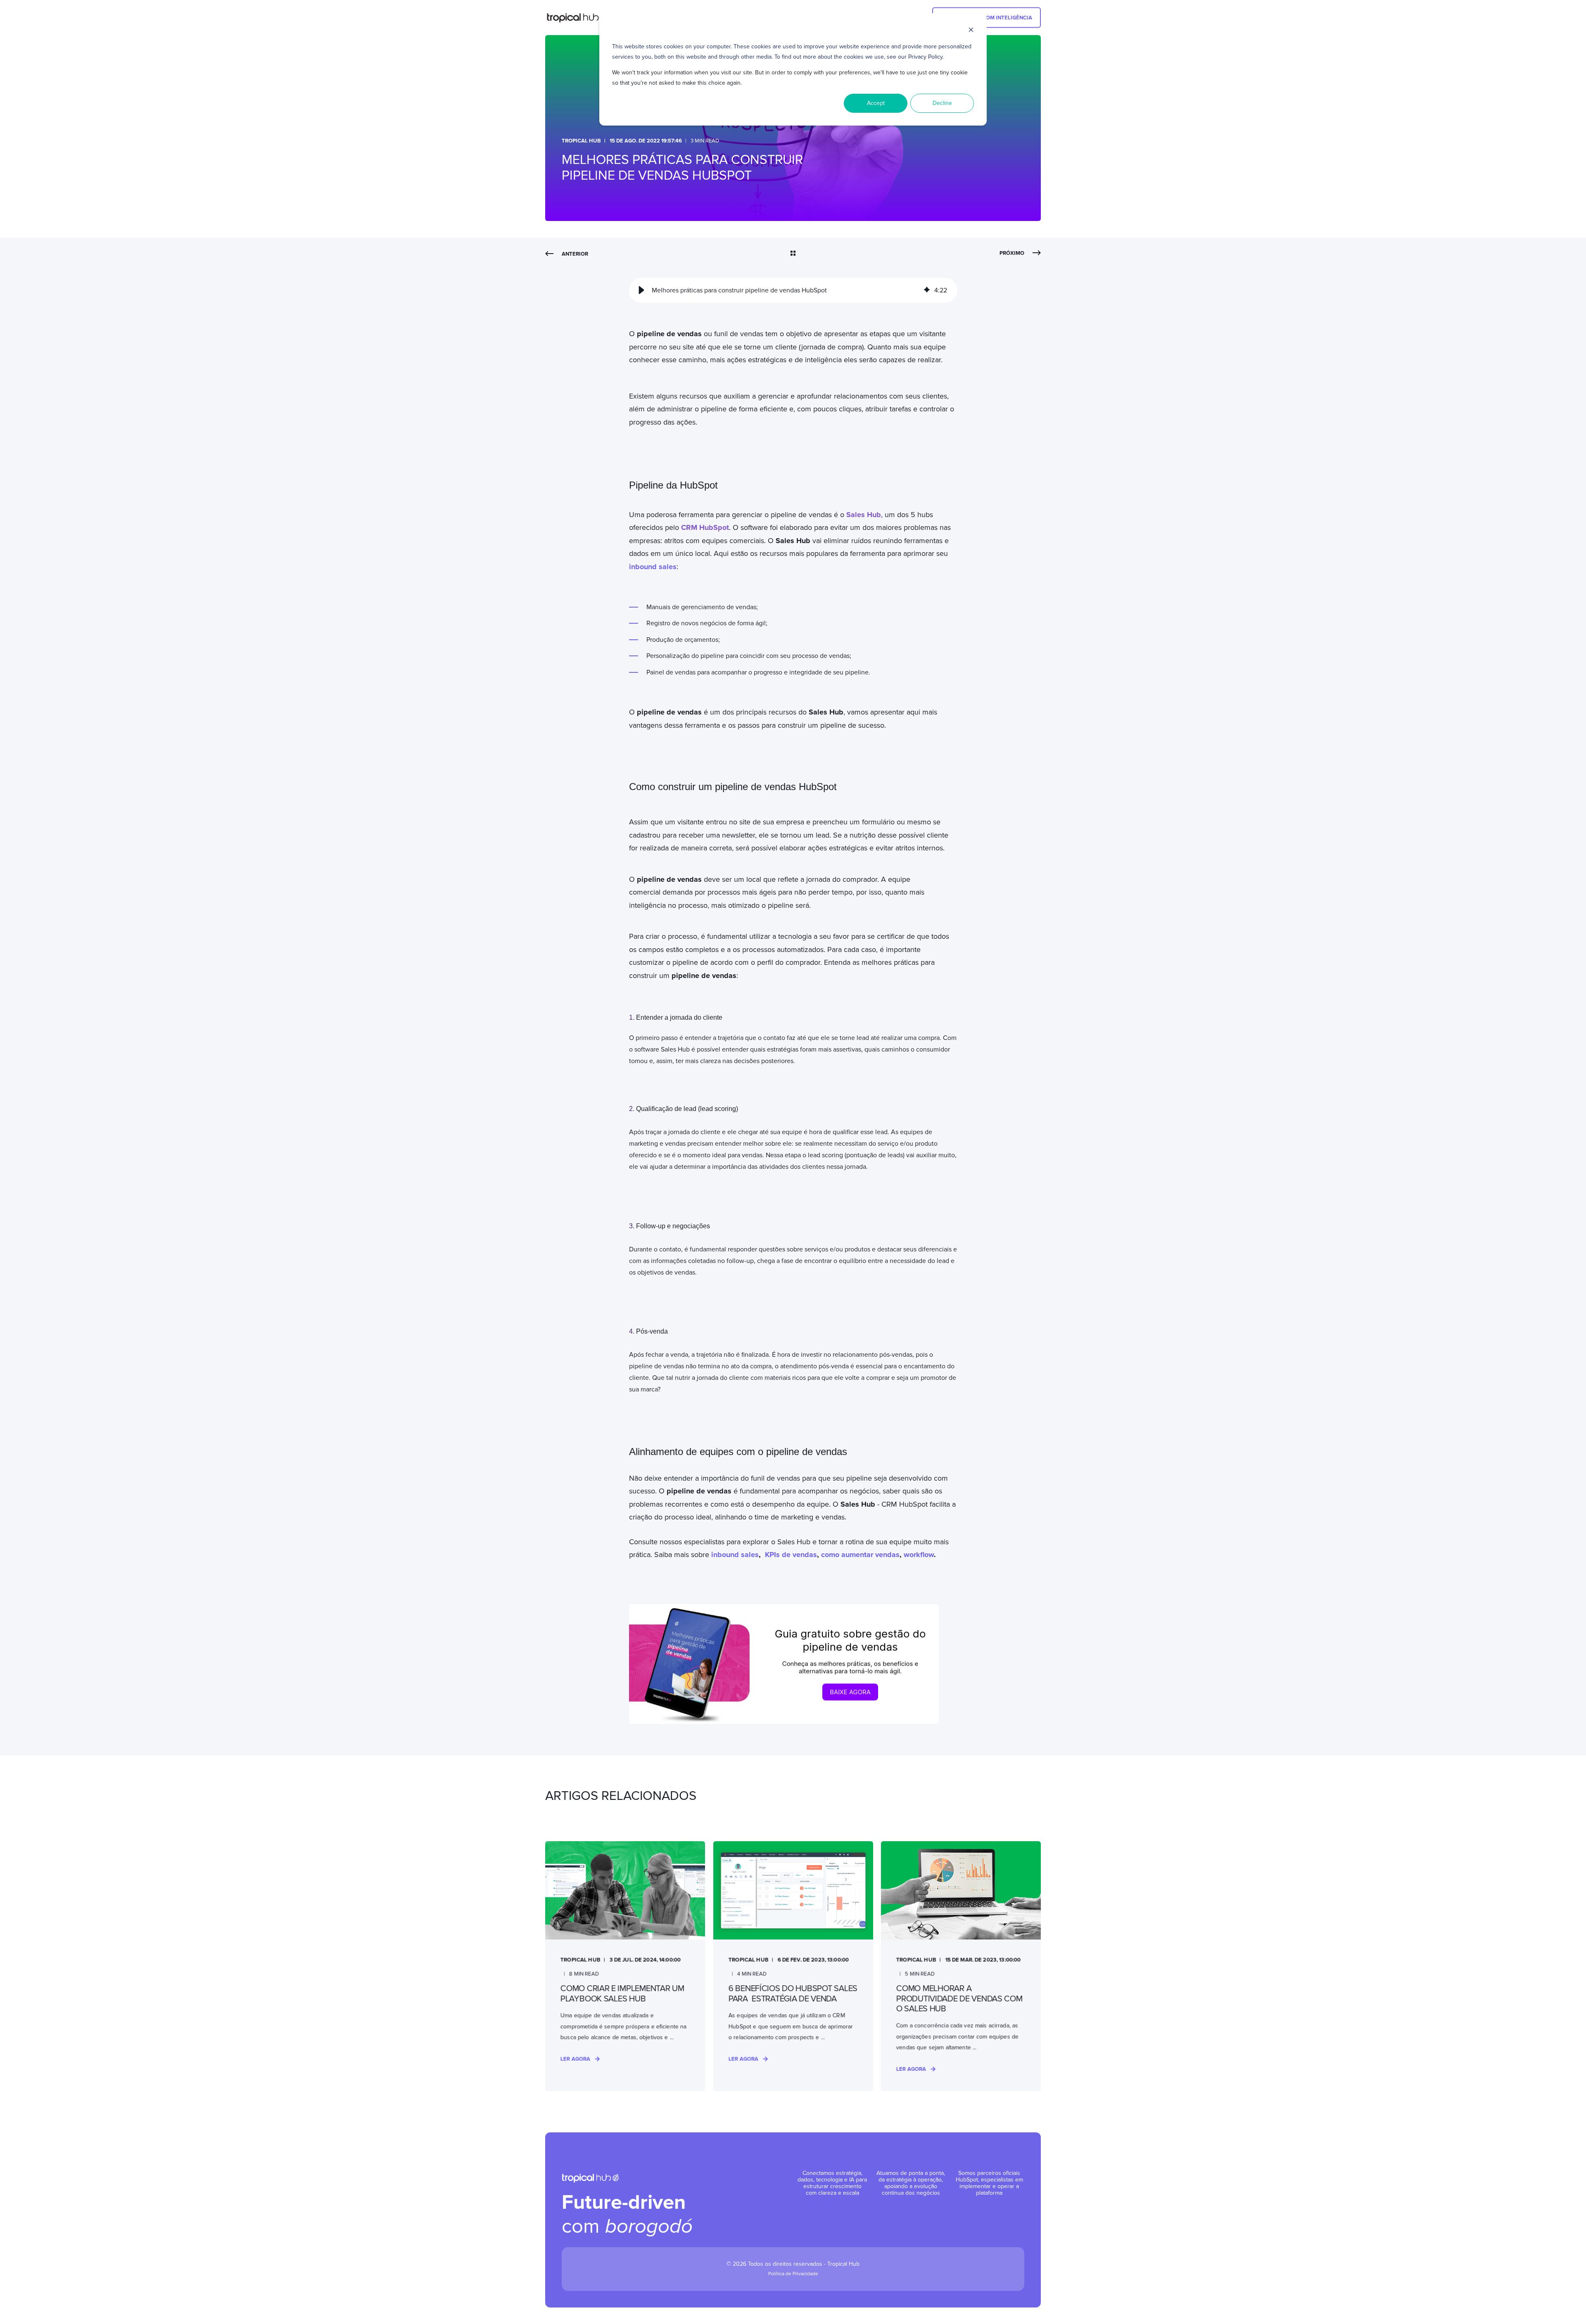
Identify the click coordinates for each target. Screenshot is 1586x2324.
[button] (641, 290)
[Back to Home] (577, 18)
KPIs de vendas (791, 1555)
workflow (919, 1555)
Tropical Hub (581, 141)
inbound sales (735, 1555)
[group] (793, 290)
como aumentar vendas (860, 1555)
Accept (876, 103)
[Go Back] (793, 254)
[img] (927, 290)
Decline (942, 103)
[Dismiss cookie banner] (971, 31)
